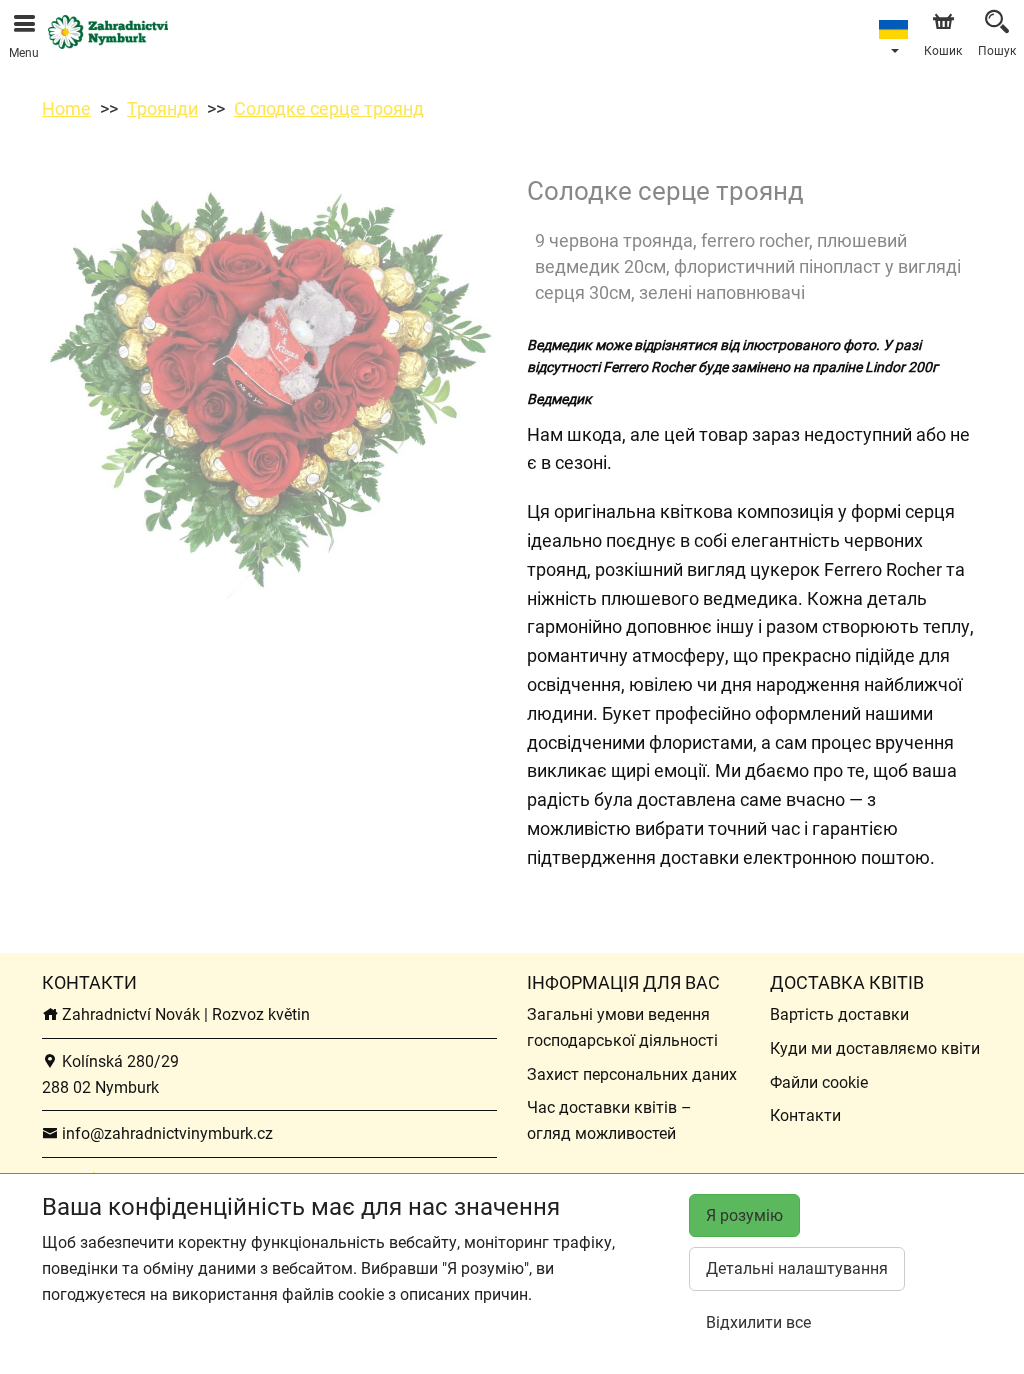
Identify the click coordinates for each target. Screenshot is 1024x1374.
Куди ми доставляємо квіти (875, 1048)
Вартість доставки (839, 1014)
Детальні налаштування (797, 1268)
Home (66, 108)
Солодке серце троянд (329, 108)
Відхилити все (758, 1322)
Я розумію (744, 1215)
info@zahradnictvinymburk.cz (165, 1133)
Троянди (162, 108)
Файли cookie (819, 1082)
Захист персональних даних (632, 1074)
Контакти (805, 1115)
